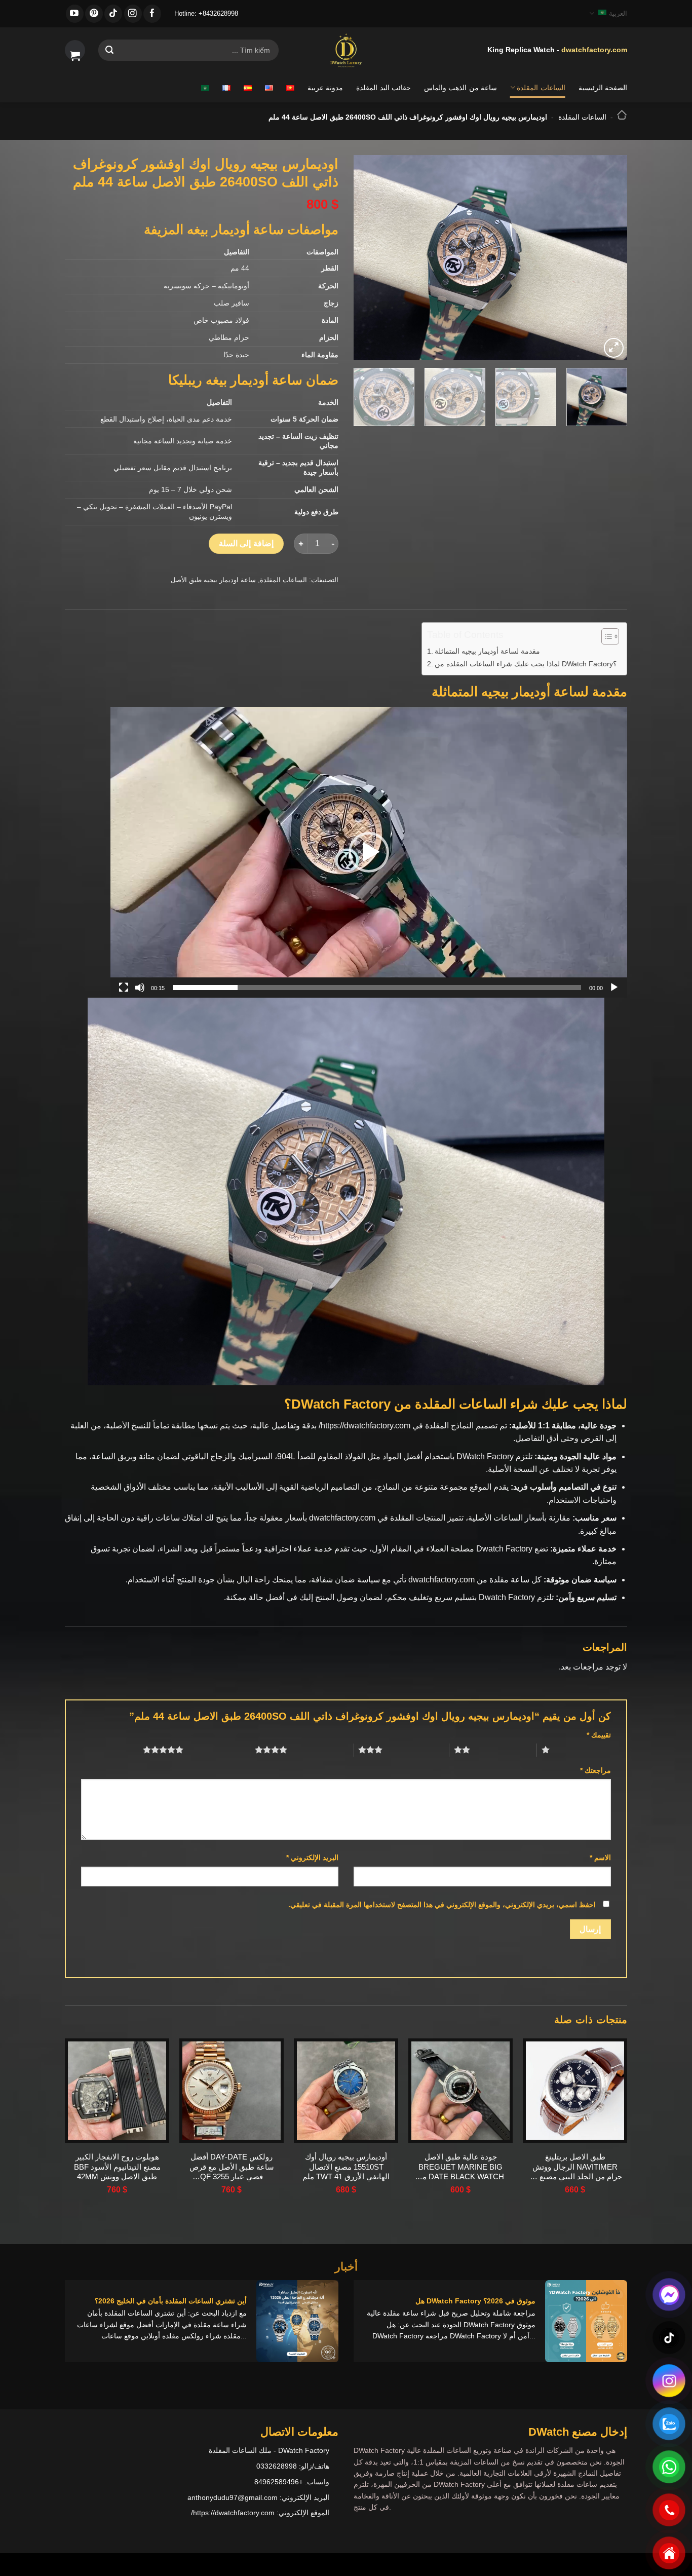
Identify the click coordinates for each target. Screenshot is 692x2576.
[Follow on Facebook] (152, 14)
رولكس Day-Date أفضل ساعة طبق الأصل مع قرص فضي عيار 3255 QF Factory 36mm (232, 2167)
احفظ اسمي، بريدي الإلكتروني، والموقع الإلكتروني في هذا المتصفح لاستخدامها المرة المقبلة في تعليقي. (442, 1905)
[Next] (365, 258)
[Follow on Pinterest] (94, 14)
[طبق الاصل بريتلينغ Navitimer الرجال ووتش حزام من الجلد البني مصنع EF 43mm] (575, 2091)
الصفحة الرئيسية (603, 88)
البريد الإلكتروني (312, 1858)
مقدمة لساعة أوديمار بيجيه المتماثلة (487, 651)
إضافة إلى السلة (246, 543)
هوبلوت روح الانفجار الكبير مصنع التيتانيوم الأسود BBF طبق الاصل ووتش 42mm (117, 2167)
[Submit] (109, 50)
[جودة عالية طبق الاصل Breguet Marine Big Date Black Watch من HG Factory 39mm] (460, 2091)
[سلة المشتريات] (75, 50)
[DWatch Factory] (346, 50)
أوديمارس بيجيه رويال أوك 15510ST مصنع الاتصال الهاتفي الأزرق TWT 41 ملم (346, 2167)
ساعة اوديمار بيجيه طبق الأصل (213, 580)
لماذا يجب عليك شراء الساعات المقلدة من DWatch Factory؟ (526, 664)
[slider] (377, 988)
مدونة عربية (325, 88)
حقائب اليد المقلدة (383, 88)
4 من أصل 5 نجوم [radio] (320, 1750)
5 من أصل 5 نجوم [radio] (217, 1750)
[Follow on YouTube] (75, 14)
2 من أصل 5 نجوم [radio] (503, 1750)
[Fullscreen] (124, 988)
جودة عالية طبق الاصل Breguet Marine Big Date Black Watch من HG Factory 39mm (460, 2167)
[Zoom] (614, 348)
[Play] (614, 988)
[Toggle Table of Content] (605, 636)
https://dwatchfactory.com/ (364, 1426)
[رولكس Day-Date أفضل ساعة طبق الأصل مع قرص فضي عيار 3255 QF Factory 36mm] (232, 2091)
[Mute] (140, 988)
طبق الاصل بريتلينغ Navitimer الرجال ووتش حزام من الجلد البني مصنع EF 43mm (575, 2167)
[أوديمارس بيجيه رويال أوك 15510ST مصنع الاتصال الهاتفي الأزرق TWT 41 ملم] (346, 2091)
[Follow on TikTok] (113, 14)
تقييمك (599, 1735)
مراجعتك (595, 1770)
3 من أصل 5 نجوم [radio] (416, 1750)
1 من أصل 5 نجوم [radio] (583, 1750)
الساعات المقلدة (541, 88)
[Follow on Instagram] (133, 14)
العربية (618, 13)
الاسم (600, 1858)
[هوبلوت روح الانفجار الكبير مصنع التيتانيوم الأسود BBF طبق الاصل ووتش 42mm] (117, 2091)
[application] (369, 852)
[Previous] (609, 258)
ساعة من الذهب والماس (460, 88)
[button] (369, 852)
